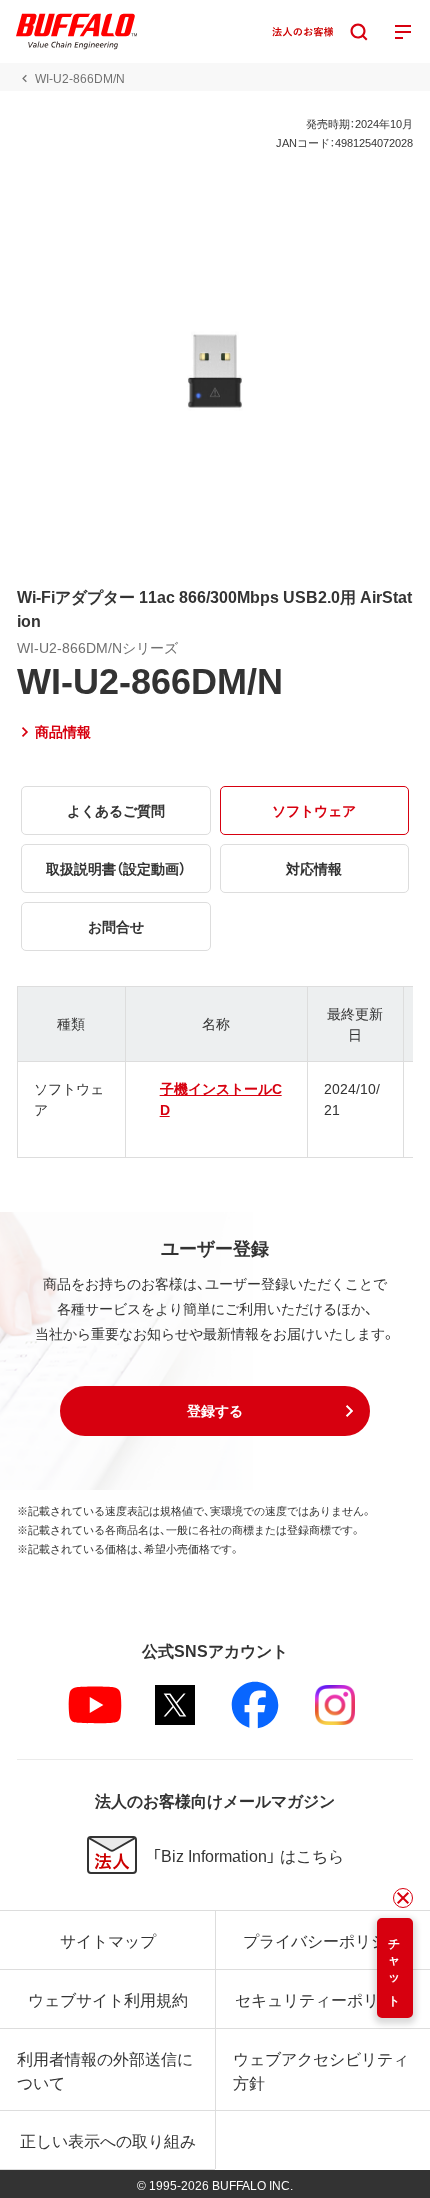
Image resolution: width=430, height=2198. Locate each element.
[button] (215, 1411)
